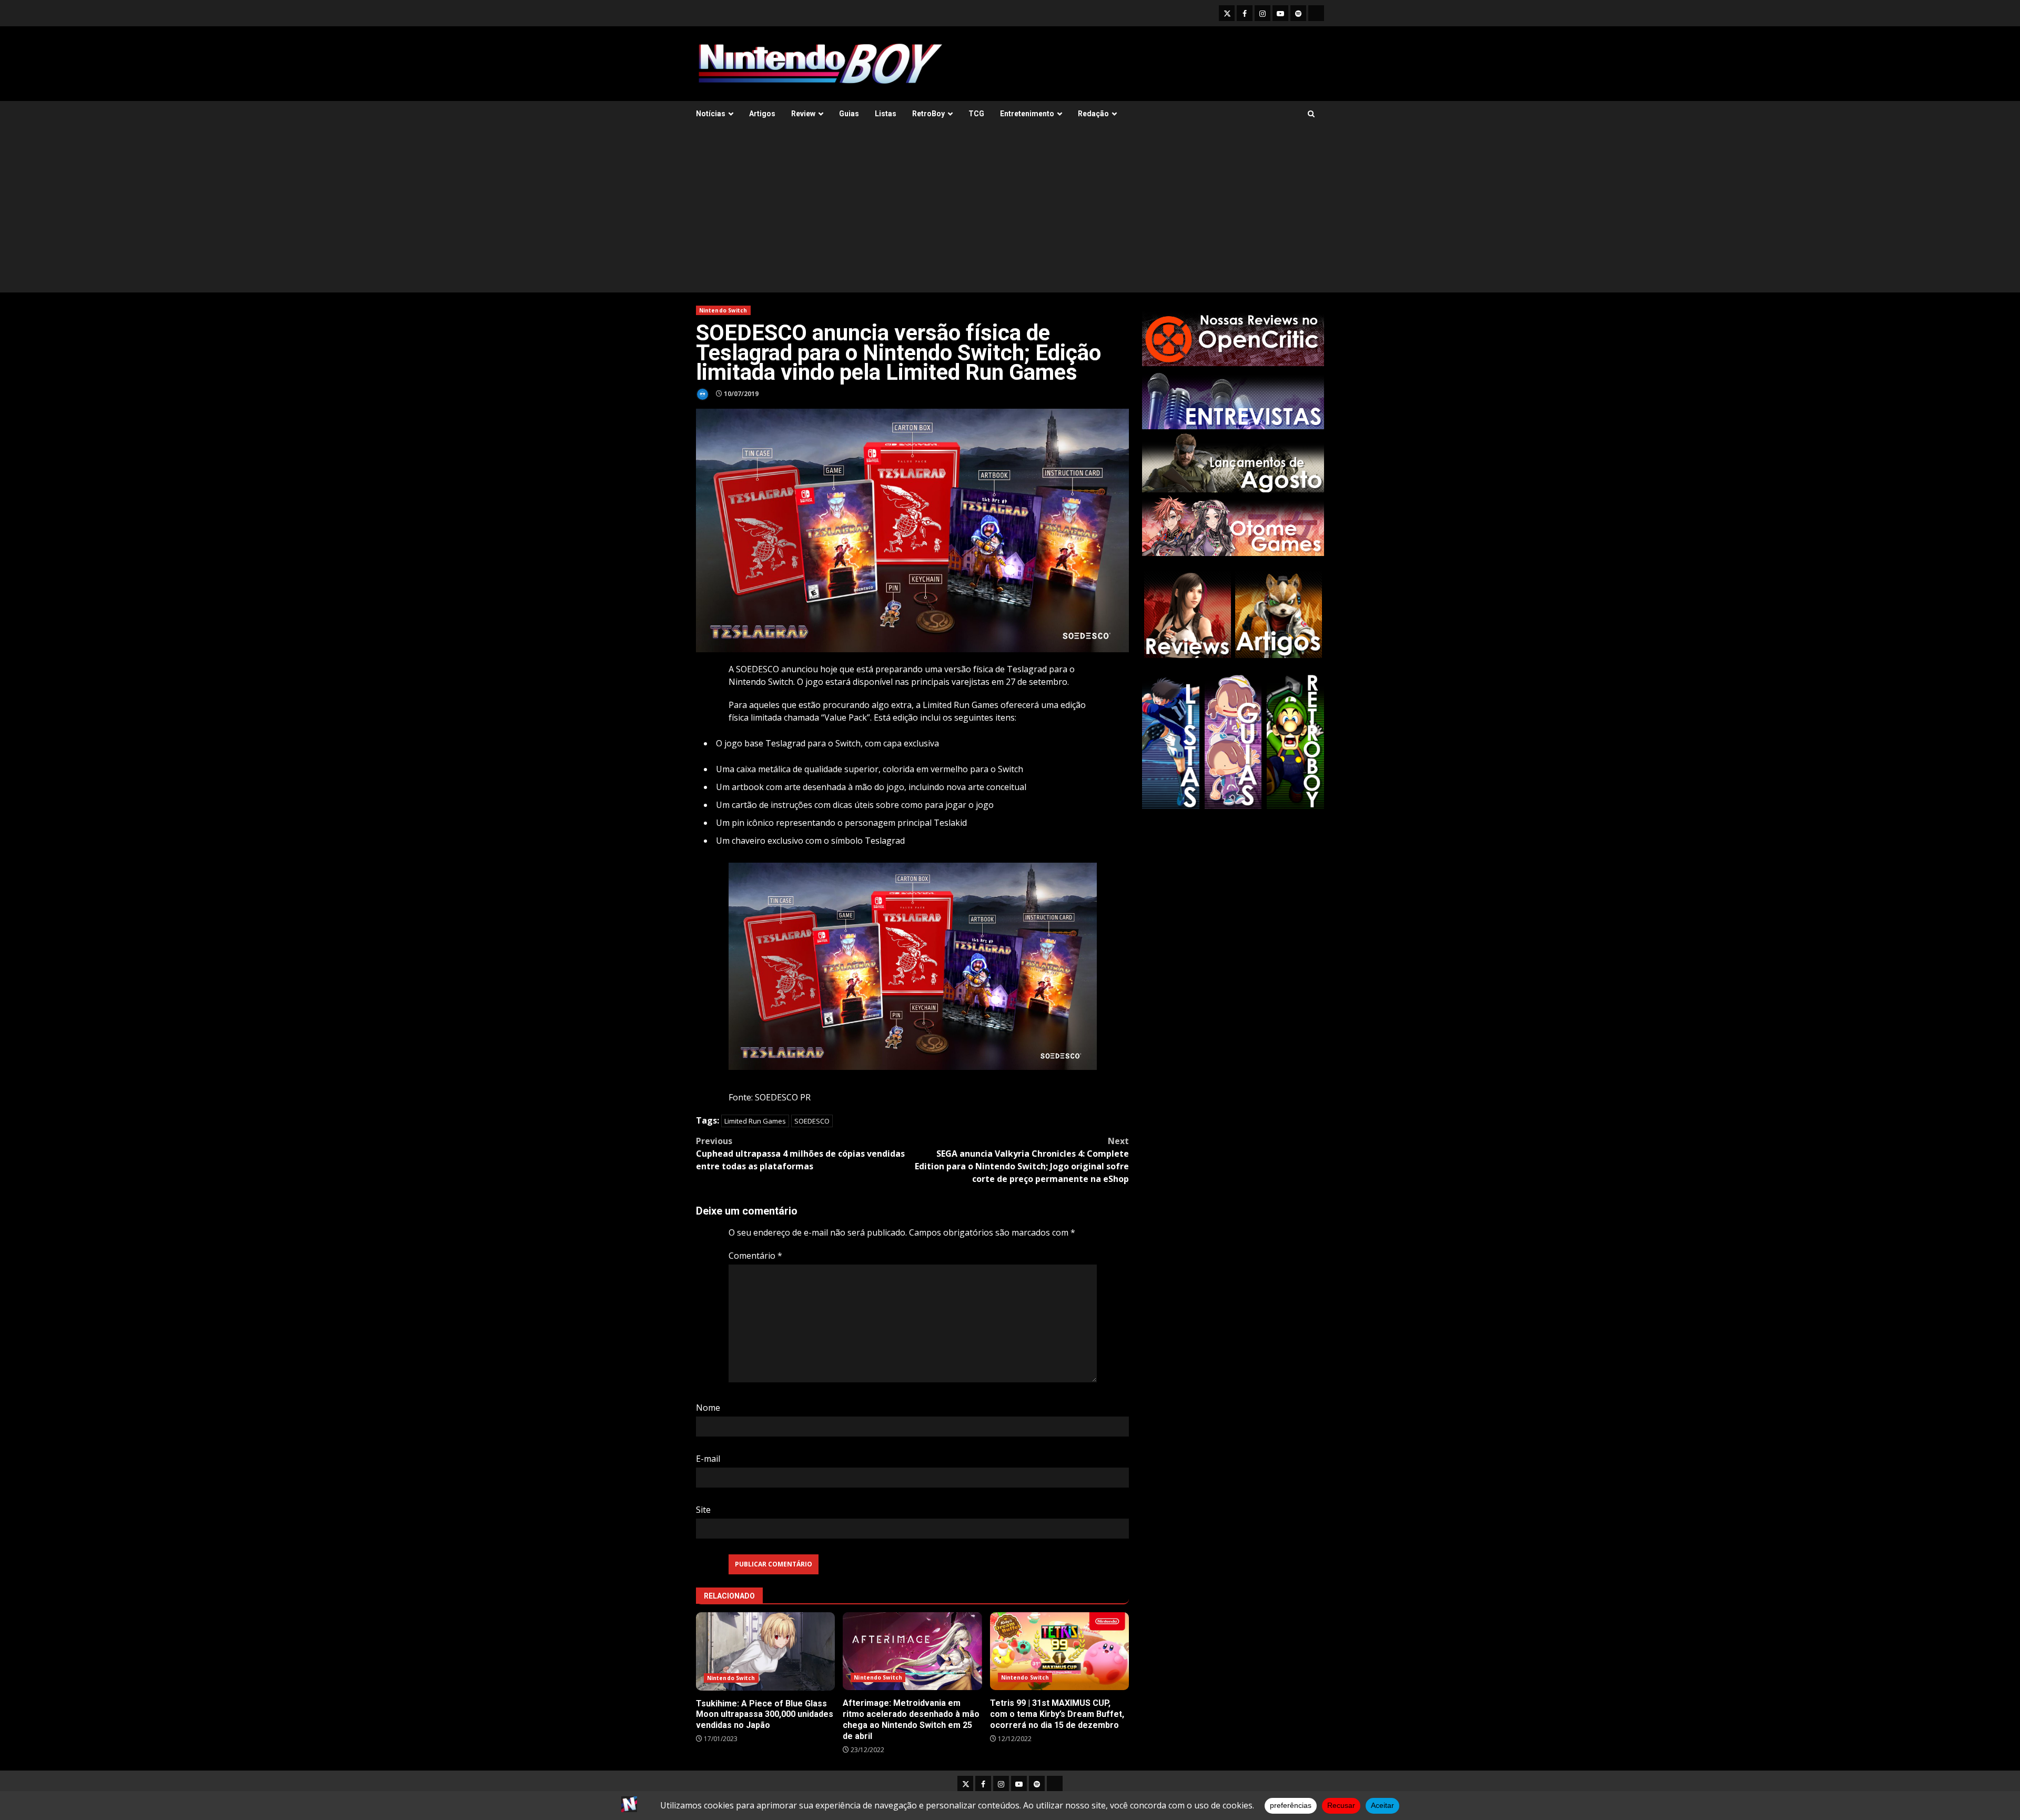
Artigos (762, 114)
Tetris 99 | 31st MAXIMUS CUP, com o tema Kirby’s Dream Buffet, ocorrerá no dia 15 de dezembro (1059, 1651)
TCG (976, 114)
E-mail (708, 1459)
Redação (1093, 114)
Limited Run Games (755, 1121)
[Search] (1311, 114)
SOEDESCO (812, 1121)
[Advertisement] (1010, 214)
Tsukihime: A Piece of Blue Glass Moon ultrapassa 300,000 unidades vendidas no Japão (765, 1651)
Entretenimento (1027, 114)
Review (803, 114)
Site (703, 1510)
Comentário (755, 1256)
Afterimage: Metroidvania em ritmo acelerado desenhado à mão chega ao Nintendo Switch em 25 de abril (912, 1651)
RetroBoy (928, 114)
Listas (886, 114)
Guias (849, 114)
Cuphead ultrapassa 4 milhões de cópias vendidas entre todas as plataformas (800, 1154)
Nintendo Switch (723, 310)
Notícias (711, 114)
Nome (708, 1408)
